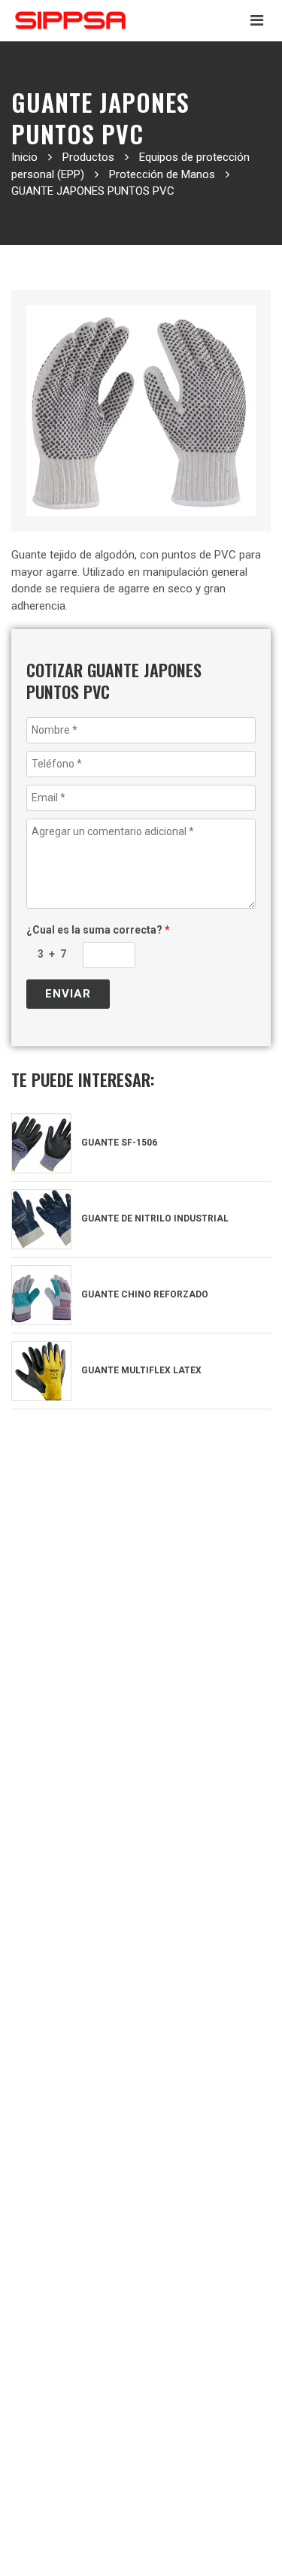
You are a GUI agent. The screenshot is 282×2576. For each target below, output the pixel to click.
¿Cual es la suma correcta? (98, 930)
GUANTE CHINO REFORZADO (144, 1294)
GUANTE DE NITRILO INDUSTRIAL (154, 1218)
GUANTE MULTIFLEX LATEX (140, 1370)
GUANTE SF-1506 (118, 1143)
